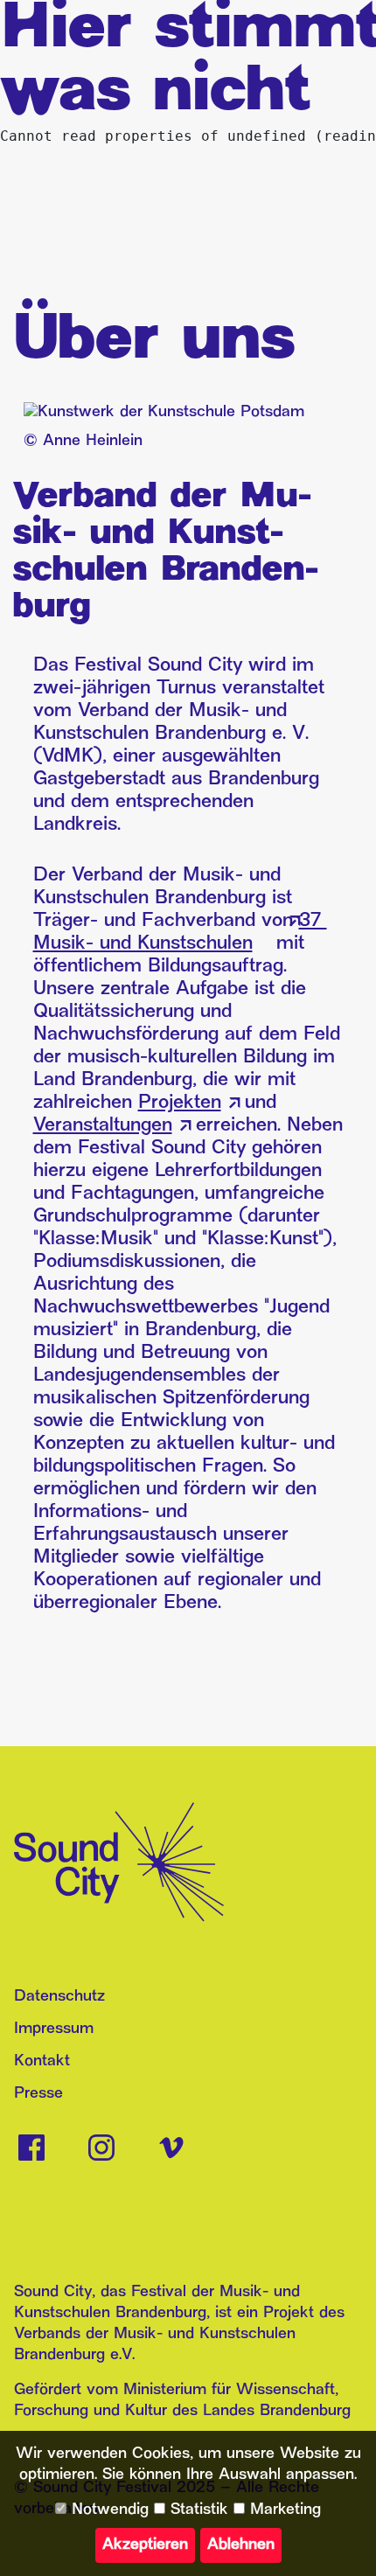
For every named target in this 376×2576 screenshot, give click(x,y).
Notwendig (108, 2510)
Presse (38, 2094)
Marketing (283, 2510)
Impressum (54, 2029)
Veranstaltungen (103, 1126)
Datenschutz (59, 1997)
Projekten (180, 1103)
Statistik (197, 2510)
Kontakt (42, 2061)
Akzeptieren (145, 2545)
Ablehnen (241, 2545)
